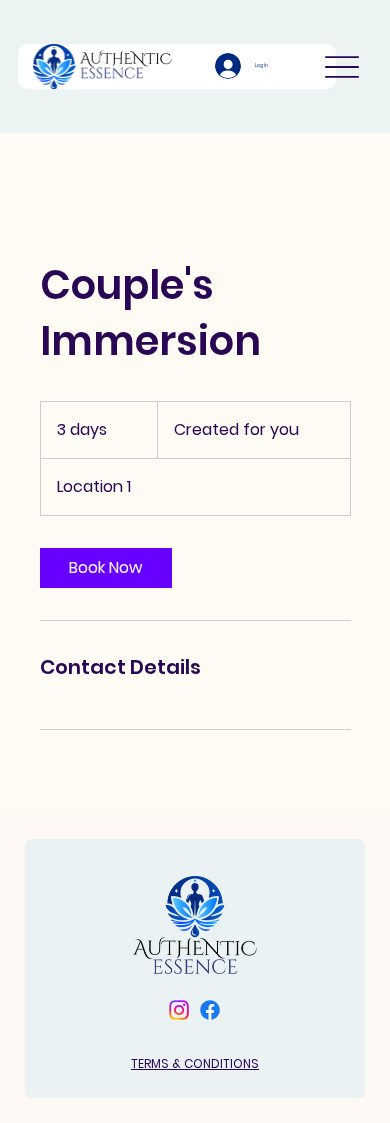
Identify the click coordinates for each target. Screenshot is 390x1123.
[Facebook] (210, 1010)
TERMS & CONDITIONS (195, 1063)
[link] (106, 568)
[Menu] (342, 66)
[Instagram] (179, 1010)
